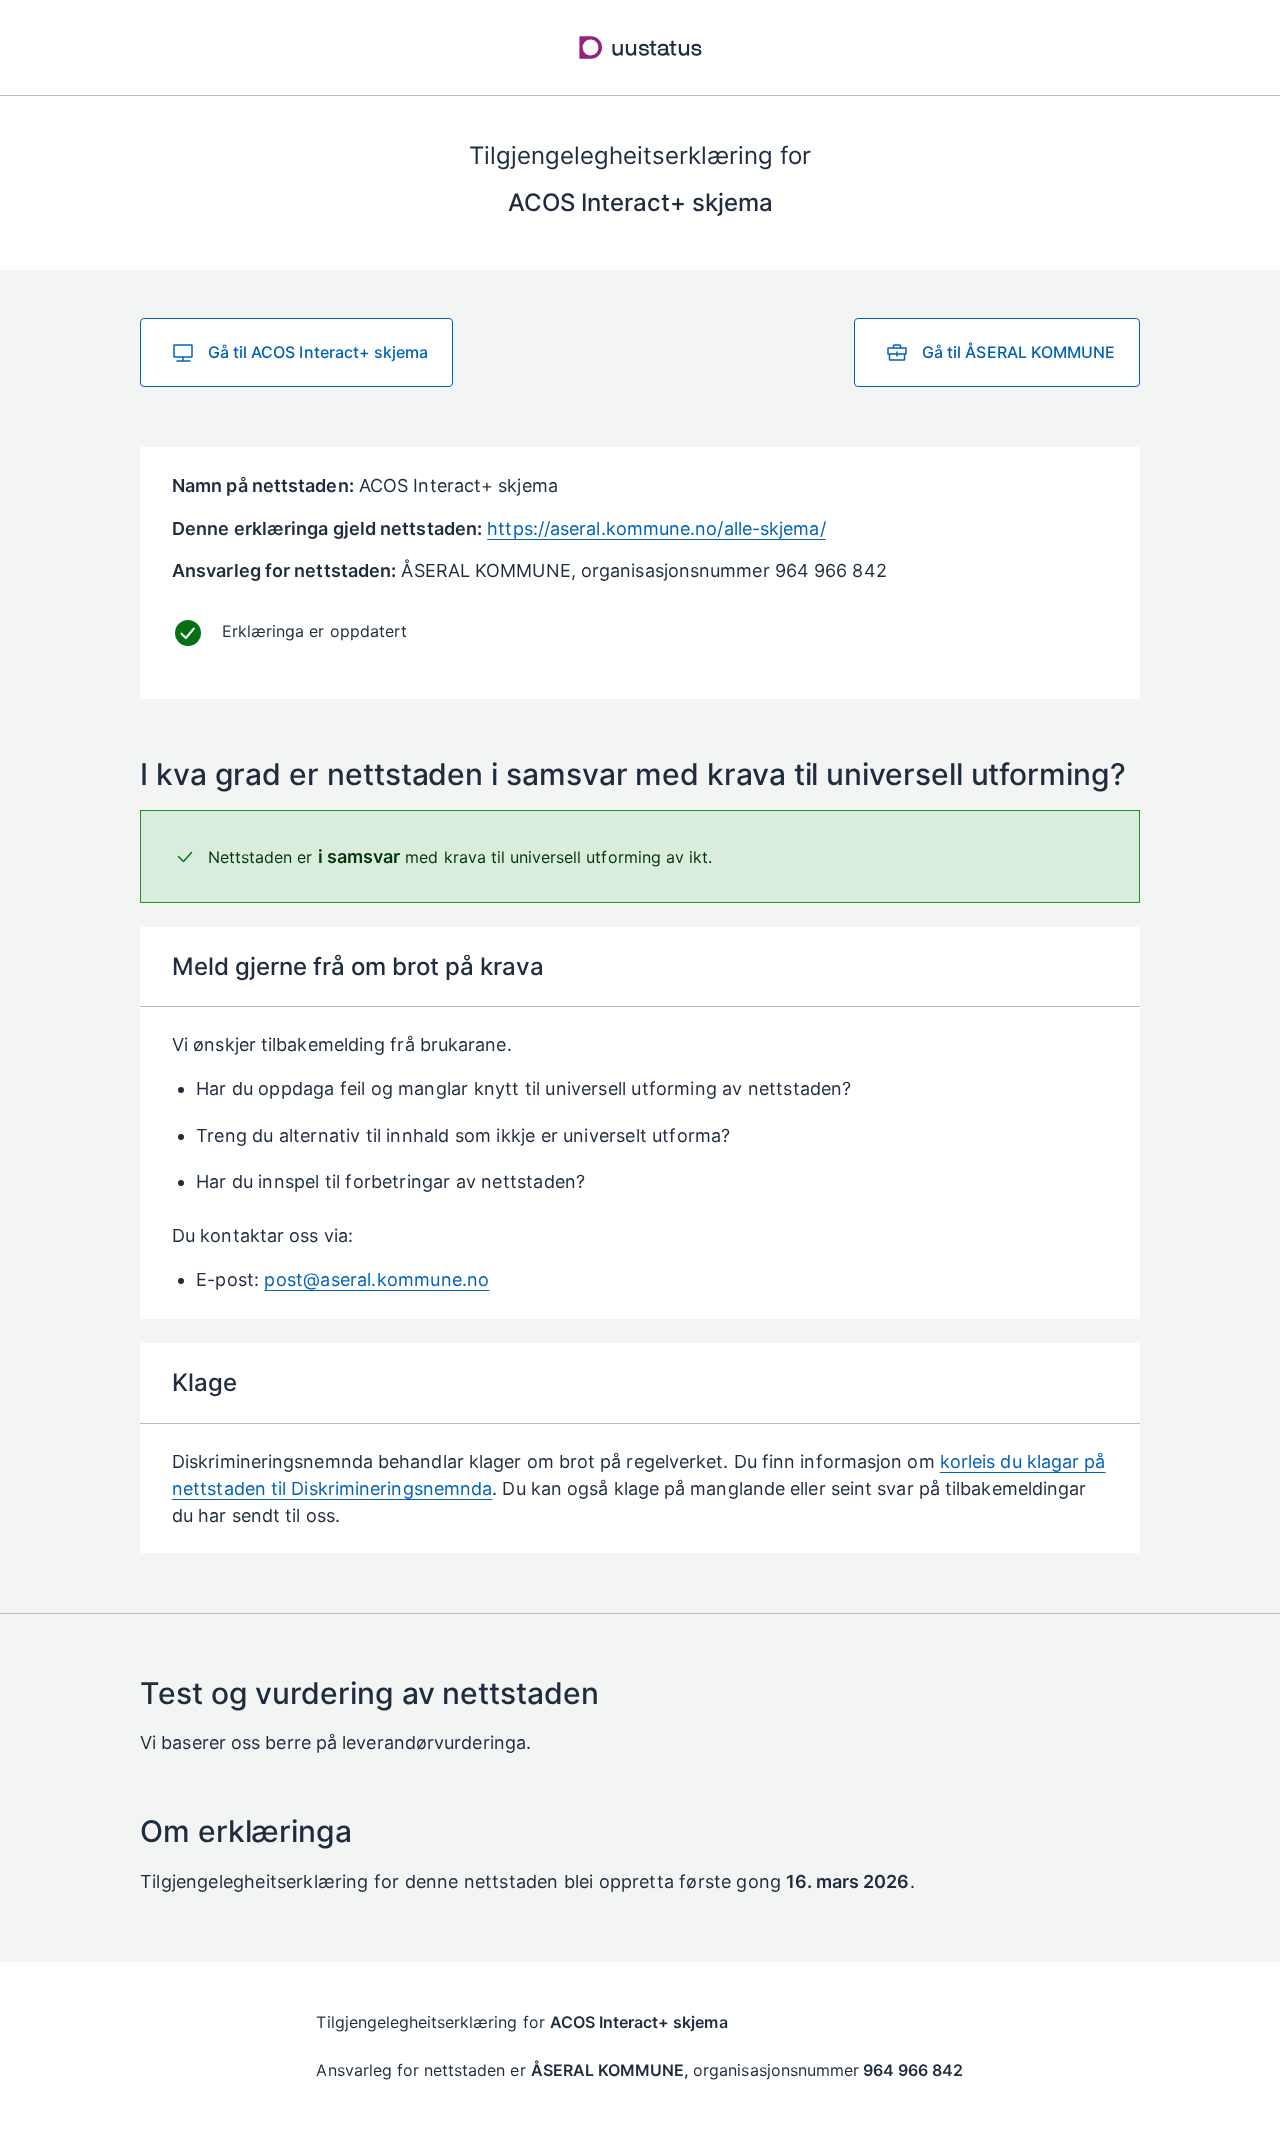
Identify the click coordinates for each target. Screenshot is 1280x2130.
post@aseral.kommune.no (376, 1279)
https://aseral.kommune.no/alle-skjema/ (656, 528)
